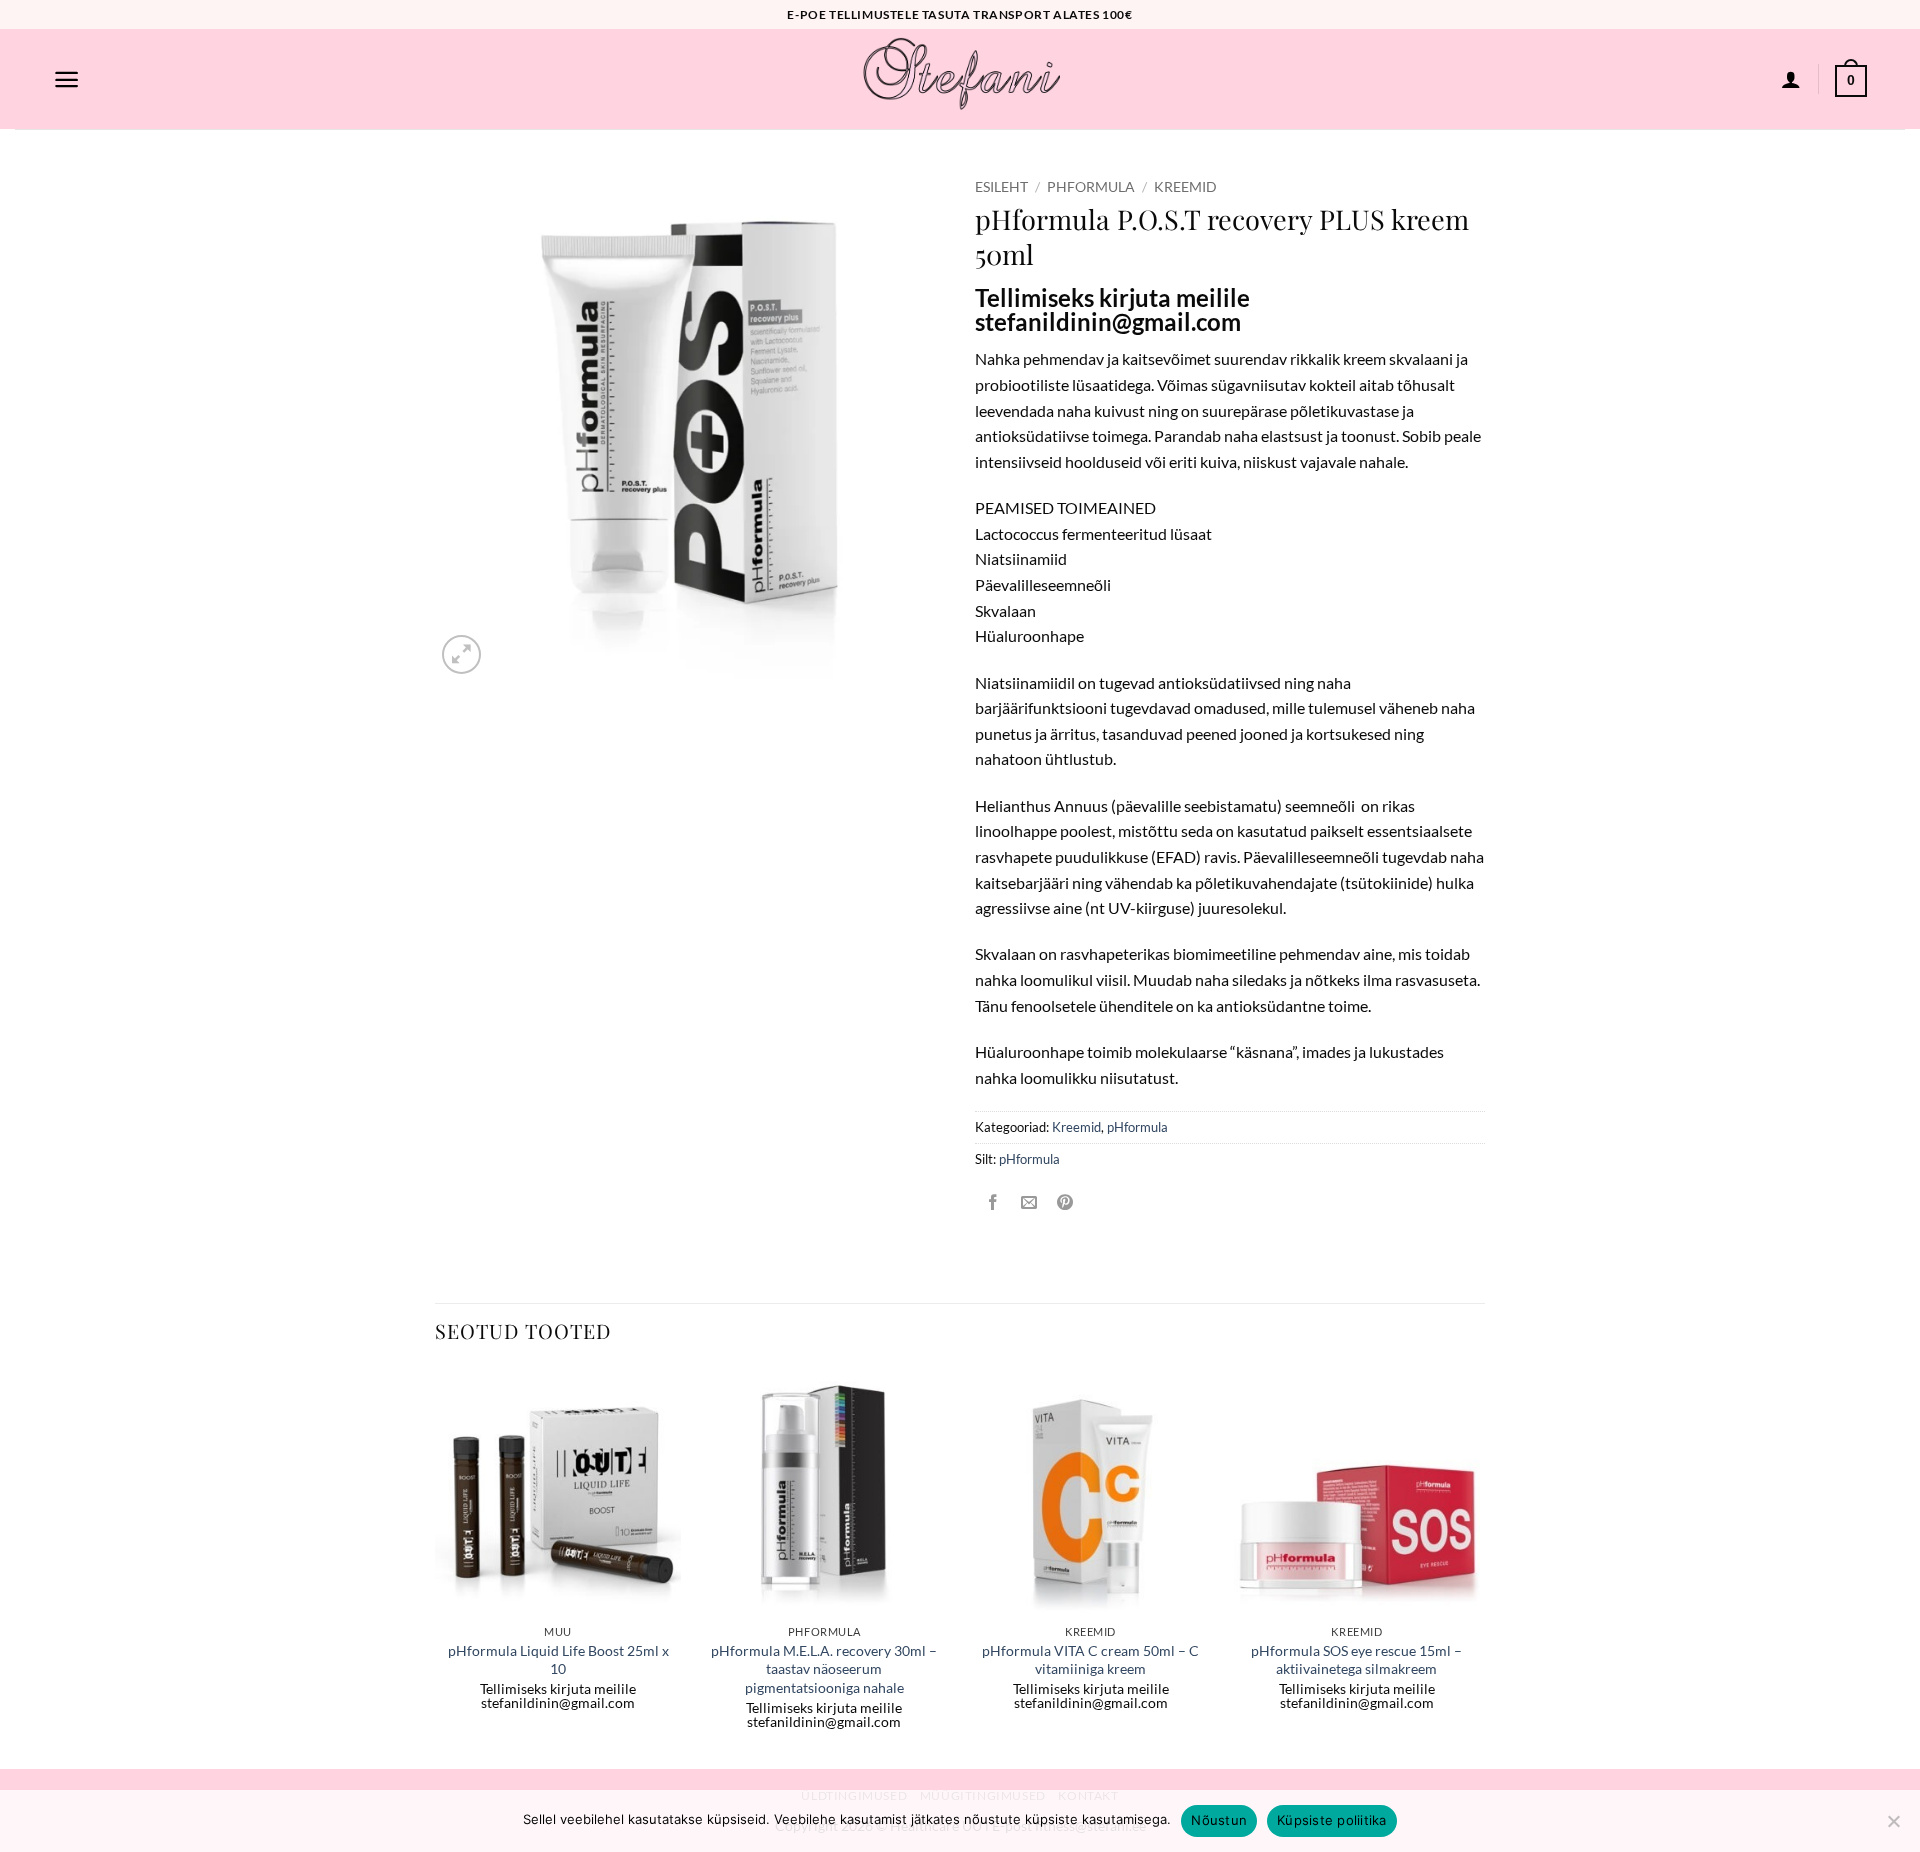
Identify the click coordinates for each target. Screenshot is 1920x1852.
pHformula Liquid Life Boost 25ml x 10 (558, 1660)
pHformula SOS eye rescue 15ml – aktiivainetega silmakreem (1356, 1660)
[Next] (1479, 1566)
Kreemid (1185, 187)
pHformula (1091, 187)
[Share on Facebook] (993, 1203)
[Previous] (436, 1566)
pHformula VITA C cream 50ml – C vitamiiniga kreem (1090, 1660)
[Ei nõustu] (1893, 1827)
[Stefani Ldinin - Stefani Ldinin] (960, 79)
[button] (66, 79)
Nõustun (1219, 1820)
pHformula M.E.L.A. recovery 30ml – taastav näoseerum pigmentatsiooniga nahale (824, 1669)
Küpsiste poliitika (1332, 1820)
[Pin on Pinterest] (1065, 1203)
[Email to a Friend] (1029, 1203)
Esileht (1001, 187)
